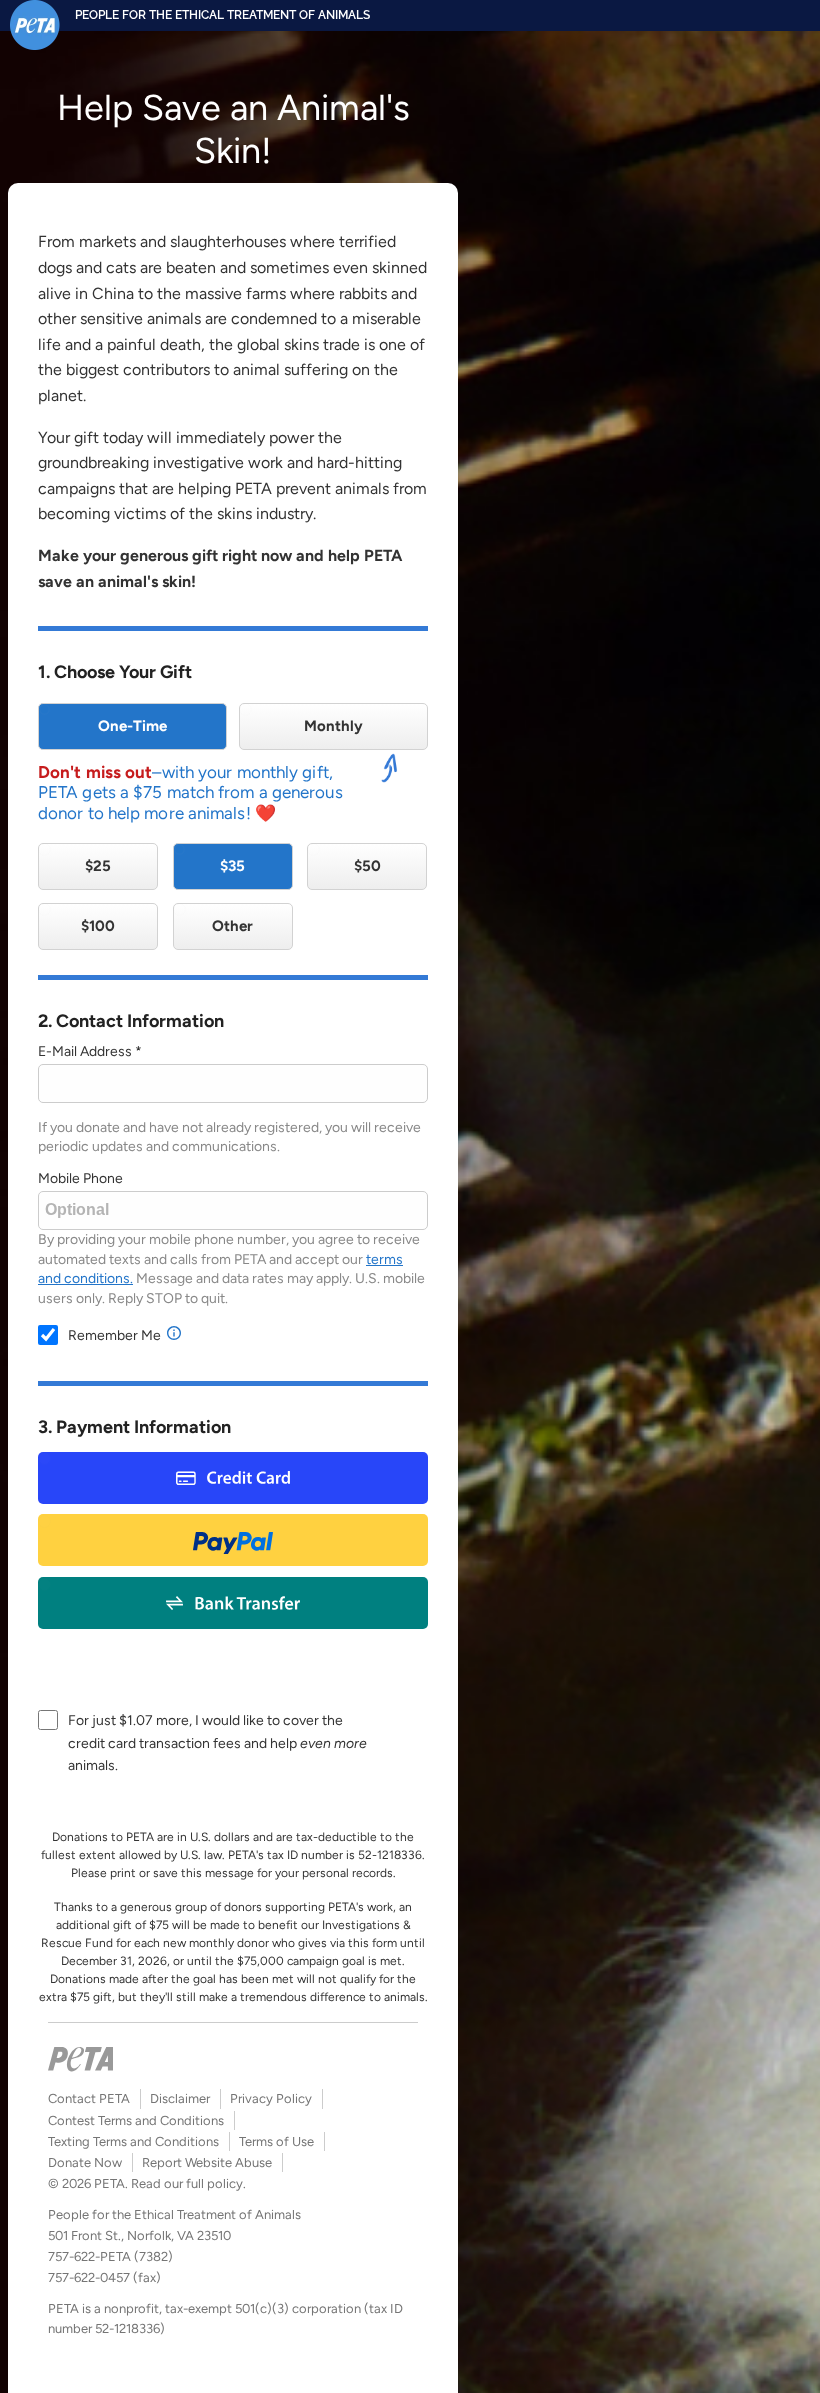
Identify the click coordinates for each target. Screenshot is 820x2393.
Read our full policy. (188, 2183)
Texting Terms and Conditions (133, 2141)
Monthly (333, 726)
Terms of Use (276, 2141)
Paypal (233, 1539)
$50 (367, 866)
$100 (98, 926)
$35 (232, 866)
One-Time (132, 726)
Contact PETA (89, 2098)
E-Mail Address (85, 1052)
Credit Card (233, 1477)
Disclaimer (180, 2098)
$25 (98, 866)
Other (232, 926)
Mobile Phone (80, 1179)
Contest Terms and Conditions (136, 2120)
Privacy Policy (271, 2098)
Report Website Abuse (207, 2162)
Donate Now (85, 2162)
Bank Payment (233, 1602)
